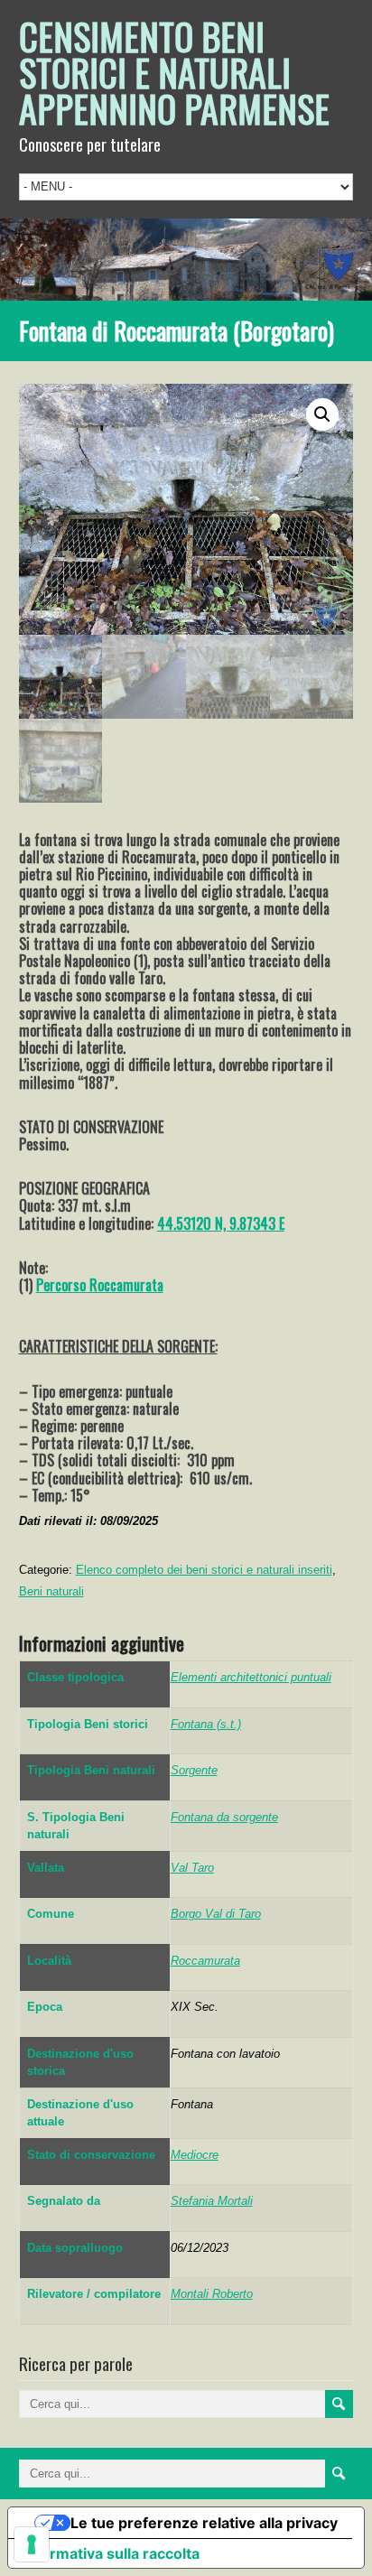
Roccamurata (205, 1961)
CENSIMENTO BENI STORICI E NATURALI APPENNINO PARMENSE (174, 72)
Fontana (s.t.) (206, 1724)
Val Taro (192, 1868)
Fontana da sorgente (224, 1817)
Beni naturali (51, 1591)
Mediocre (195, 2155)
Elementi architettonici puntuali (251, 1677)
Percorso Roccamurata (100, 1285)
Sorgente (194, 1770)
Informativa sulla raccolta (111, 2553)
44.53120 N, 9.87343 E (221, 1223)
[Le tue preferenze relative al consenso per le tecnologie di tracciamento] (32, 2544)
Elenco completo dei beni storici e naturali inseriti (204, 1570)
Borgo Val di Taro (216, 1914)
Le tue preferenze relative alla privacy (204, 2523)
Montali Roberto (212, 2294)
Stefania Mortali (212, 2201)
